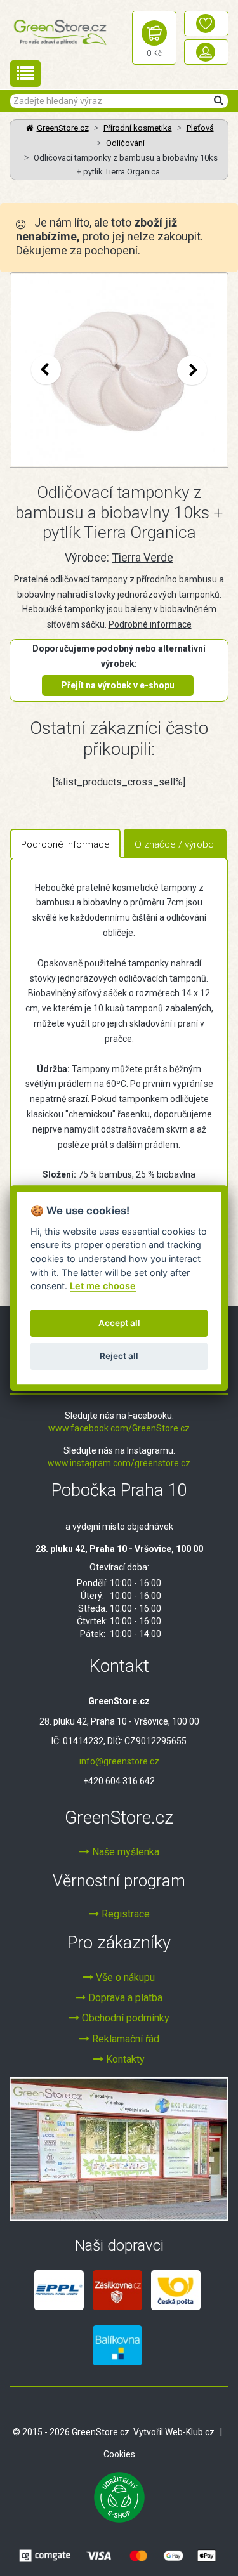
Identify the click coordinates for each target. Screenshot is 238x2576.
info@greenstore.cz (119, 1761)
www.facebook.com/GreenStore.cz (119, 1428)
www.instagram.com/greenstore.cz (119, 1463)
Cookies (119, 2454)
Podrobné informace (150, 624)
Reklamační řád (124, 2039)
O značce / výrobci (175, 844)
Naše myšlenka (124, 1852)
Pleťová (200, 128)
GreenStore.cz (63, 128)
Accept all (119, 1324)
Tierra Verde (142, 557)
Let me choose (103, 1286)
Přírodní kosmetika (138, 128)
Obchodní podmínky (124, 2018)
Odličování (125, 143)
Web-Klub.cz (190, 2432)
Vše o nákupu (124, 1977)
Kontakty (124, 2059)
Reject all (119, 1357)
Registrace (124, 1914)
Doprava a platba (124, 1998)
